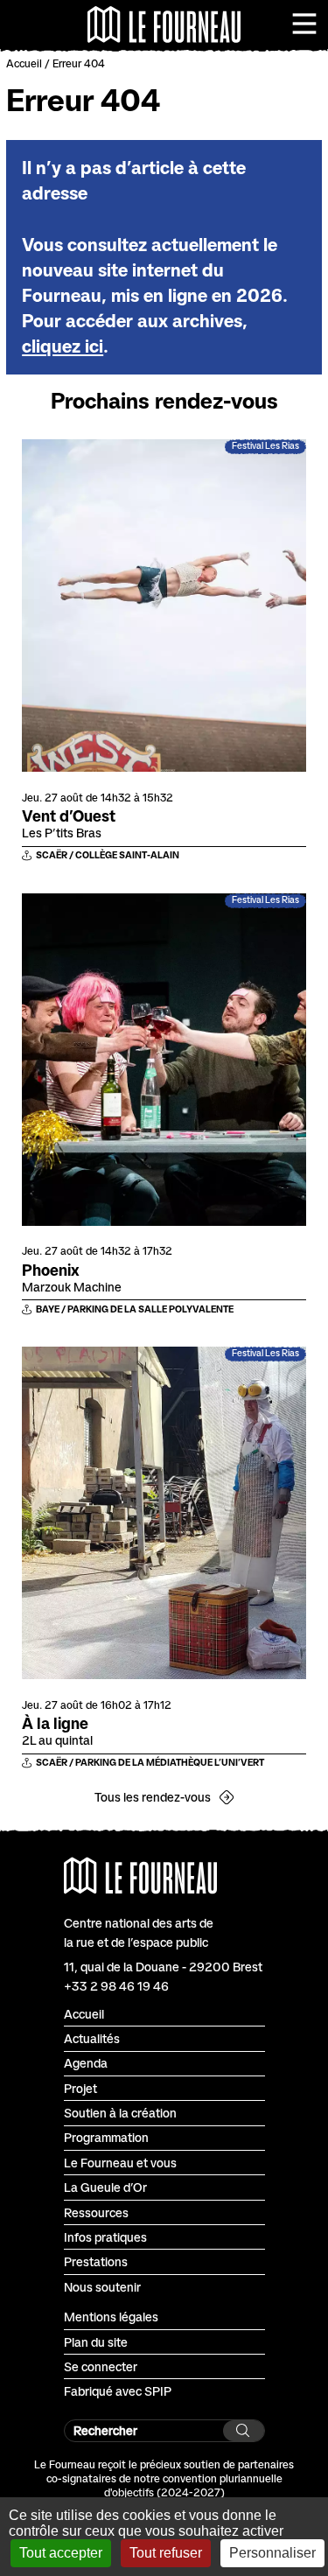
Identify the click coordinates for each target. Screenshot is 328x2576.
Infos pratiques (105, 2237)
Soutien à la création (120, 2113)
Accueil (24, 63)
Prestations (96, 2261)
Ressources (96, 2212)
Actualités (92, 2038)
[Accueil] (164, 24)
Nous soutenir (102, 2287)
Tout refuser (166, 2553)
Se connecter (101, 2366)
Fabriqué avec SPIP (118, 2391)
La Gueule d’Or (105, 2187)
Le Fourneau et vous (120, 2163)
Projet (80, 2088)
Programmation (106, 2137)
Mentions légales (111, 2317)
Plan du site (96, 2342)
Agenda (86, 2063)
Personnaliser (272, 2553)
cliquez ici (63, 346)
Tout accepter (61, 2553)
